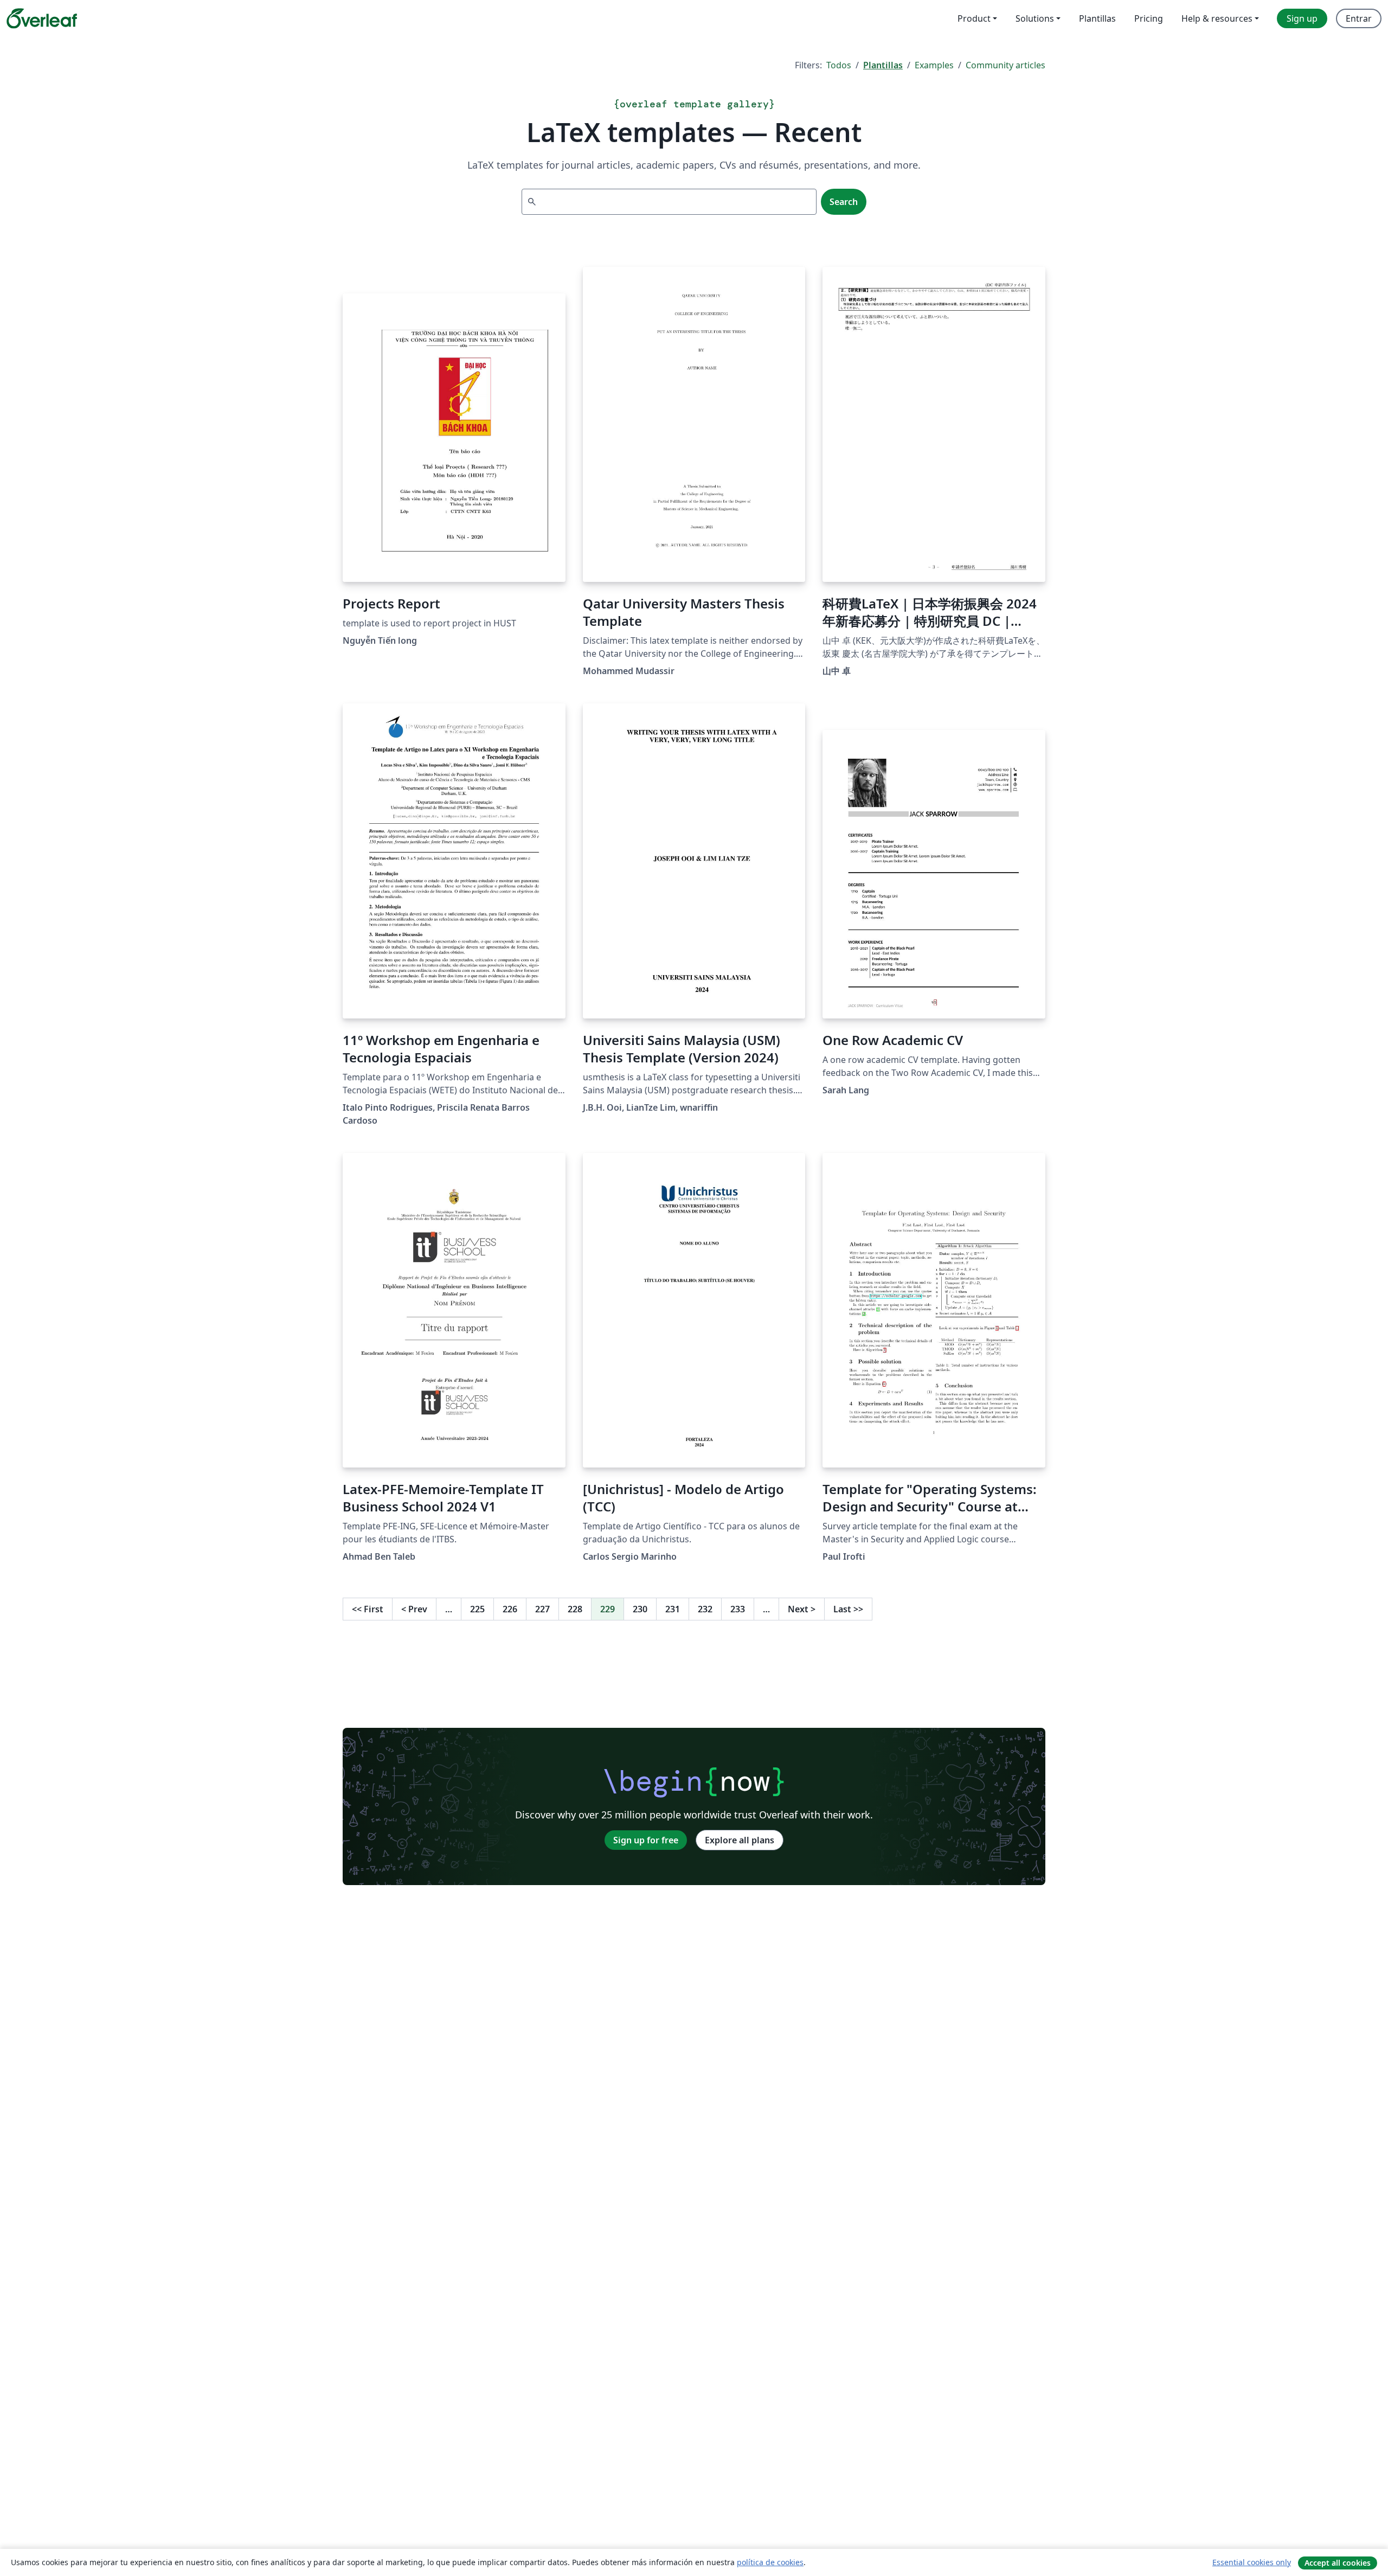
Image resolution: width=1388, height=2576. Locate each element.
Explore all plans (740, 1840)
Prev (414, 1609)
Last (848, 1609)
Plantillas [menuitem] (1097, 18)
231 (673, 1609)
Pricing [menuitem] (1149, 18)
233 (738, 1609)
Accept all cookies (1338, 2563)
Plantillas (883, 65)
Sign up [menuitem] (1302, 18)
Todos (839, 65)
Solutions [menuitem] (1035, 18)
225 (477, 1609)
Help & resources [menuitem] (1217, 18)
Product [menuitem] (974, 18)
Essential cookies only (1252, 2562)
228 (575, 1609)
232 (705, 1609)
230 (640, 1609)
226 (510, 1609)
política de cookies (770, 2562)
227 (542, 1609)
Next (802, 1609)
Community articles (1005, 65)
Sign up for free (646, 1840)
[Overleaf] (42, 18)
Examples (934, 65)
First (368, 1609)
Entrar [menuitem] (1359, 18)
